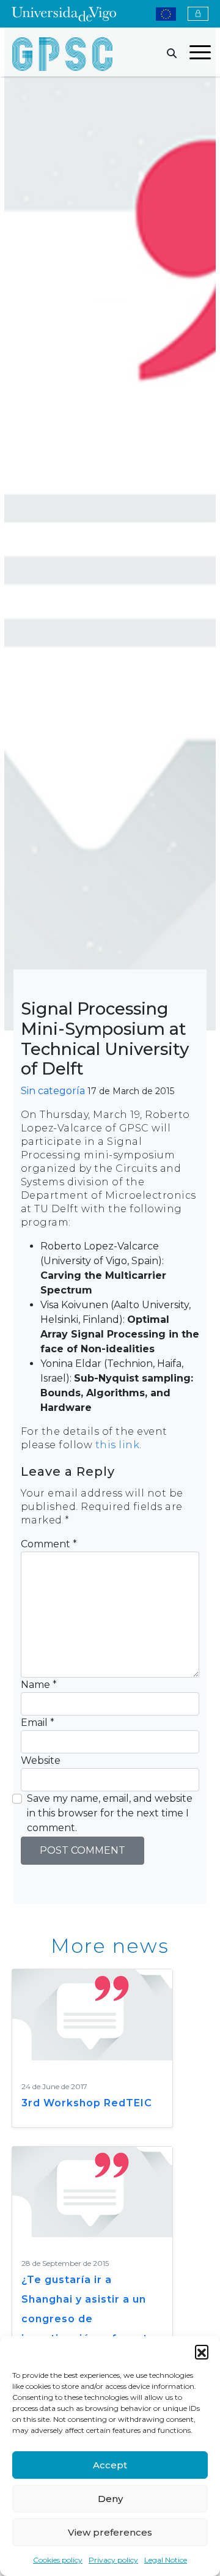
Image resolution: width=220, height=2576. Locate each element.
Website (41, 1760)
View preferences (110, 2532)
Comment (49, 1544)
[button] (202, 2352)
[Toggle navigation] (200, 54)
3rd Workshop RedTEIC (87, 2103)
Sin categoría (53, 1091)
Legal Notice (166, 2560)
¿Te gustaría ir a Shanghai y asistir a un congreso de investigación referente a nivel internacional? (88, 2319)
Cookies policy (58, 2560)
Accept (110, 2465)
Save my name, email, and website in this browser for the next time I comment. (110, 1813)
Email (38, 1723)
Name (39, 1685)
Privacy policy (113, 2560)
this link (118, 1445)
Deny (110, 2499)
